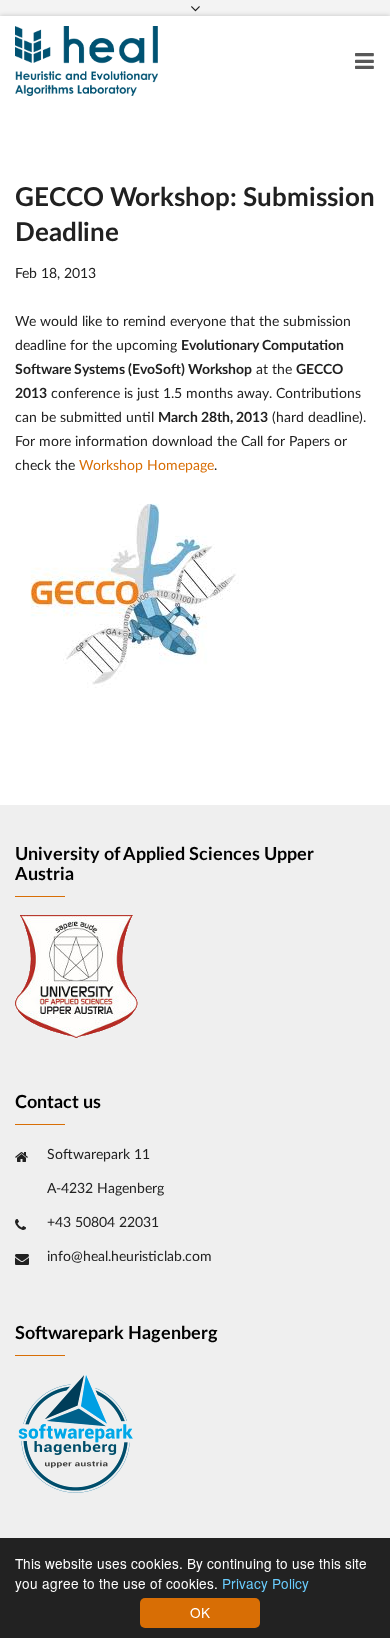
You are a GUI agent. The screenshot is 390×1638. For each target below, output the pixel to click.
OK (200, 1612)
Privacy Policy (265, 1583)
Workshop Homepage (146, 466)
